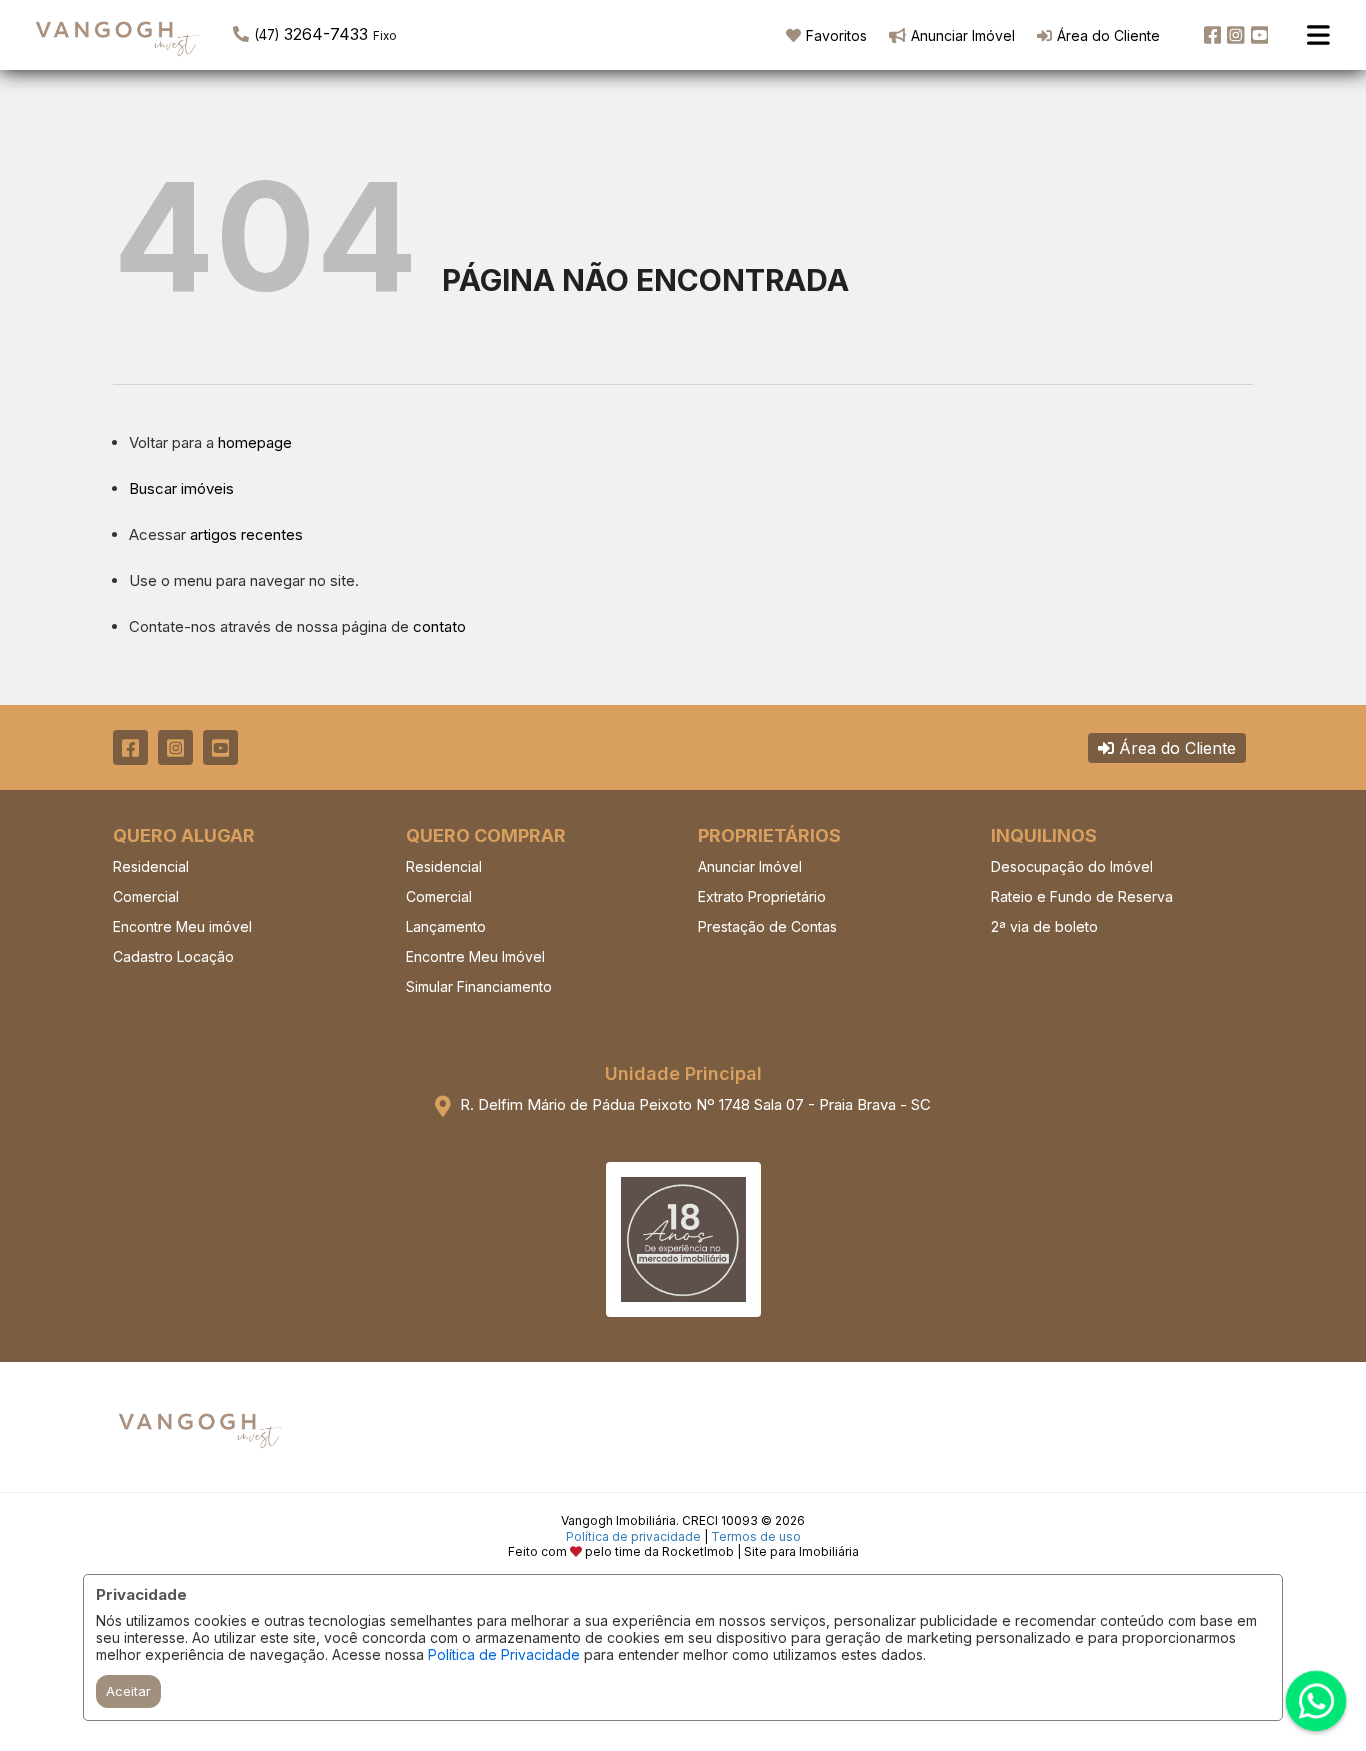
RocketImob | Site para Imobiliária (760, 1551)
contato (439, 626)
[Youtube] (1260, 35)
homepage (255, 442)
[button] (360, 33)
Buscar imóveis (181, 488)
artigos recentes (246, 534)
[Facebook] (1213, 35)
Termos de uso (756, 1536)
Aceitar (128, 1691)
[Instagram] (1236, 35)
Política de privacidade (633, 1536)
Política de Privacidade (504, 1654)
